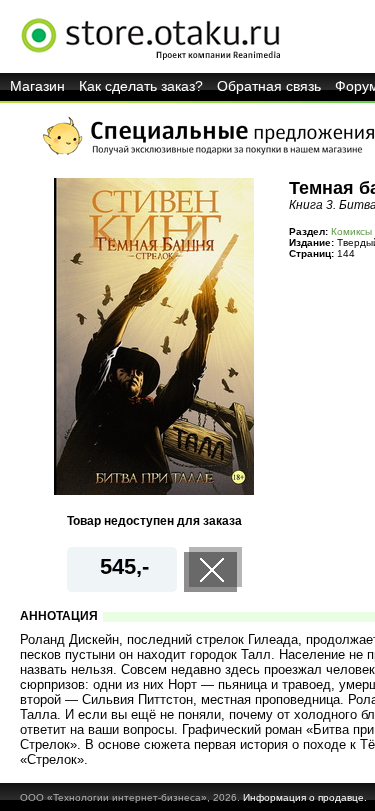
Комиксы (351, 231)
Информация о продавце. (305, 797)
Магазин (37, 86)
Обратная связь (269, 86)
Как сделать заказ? (141, 86)
